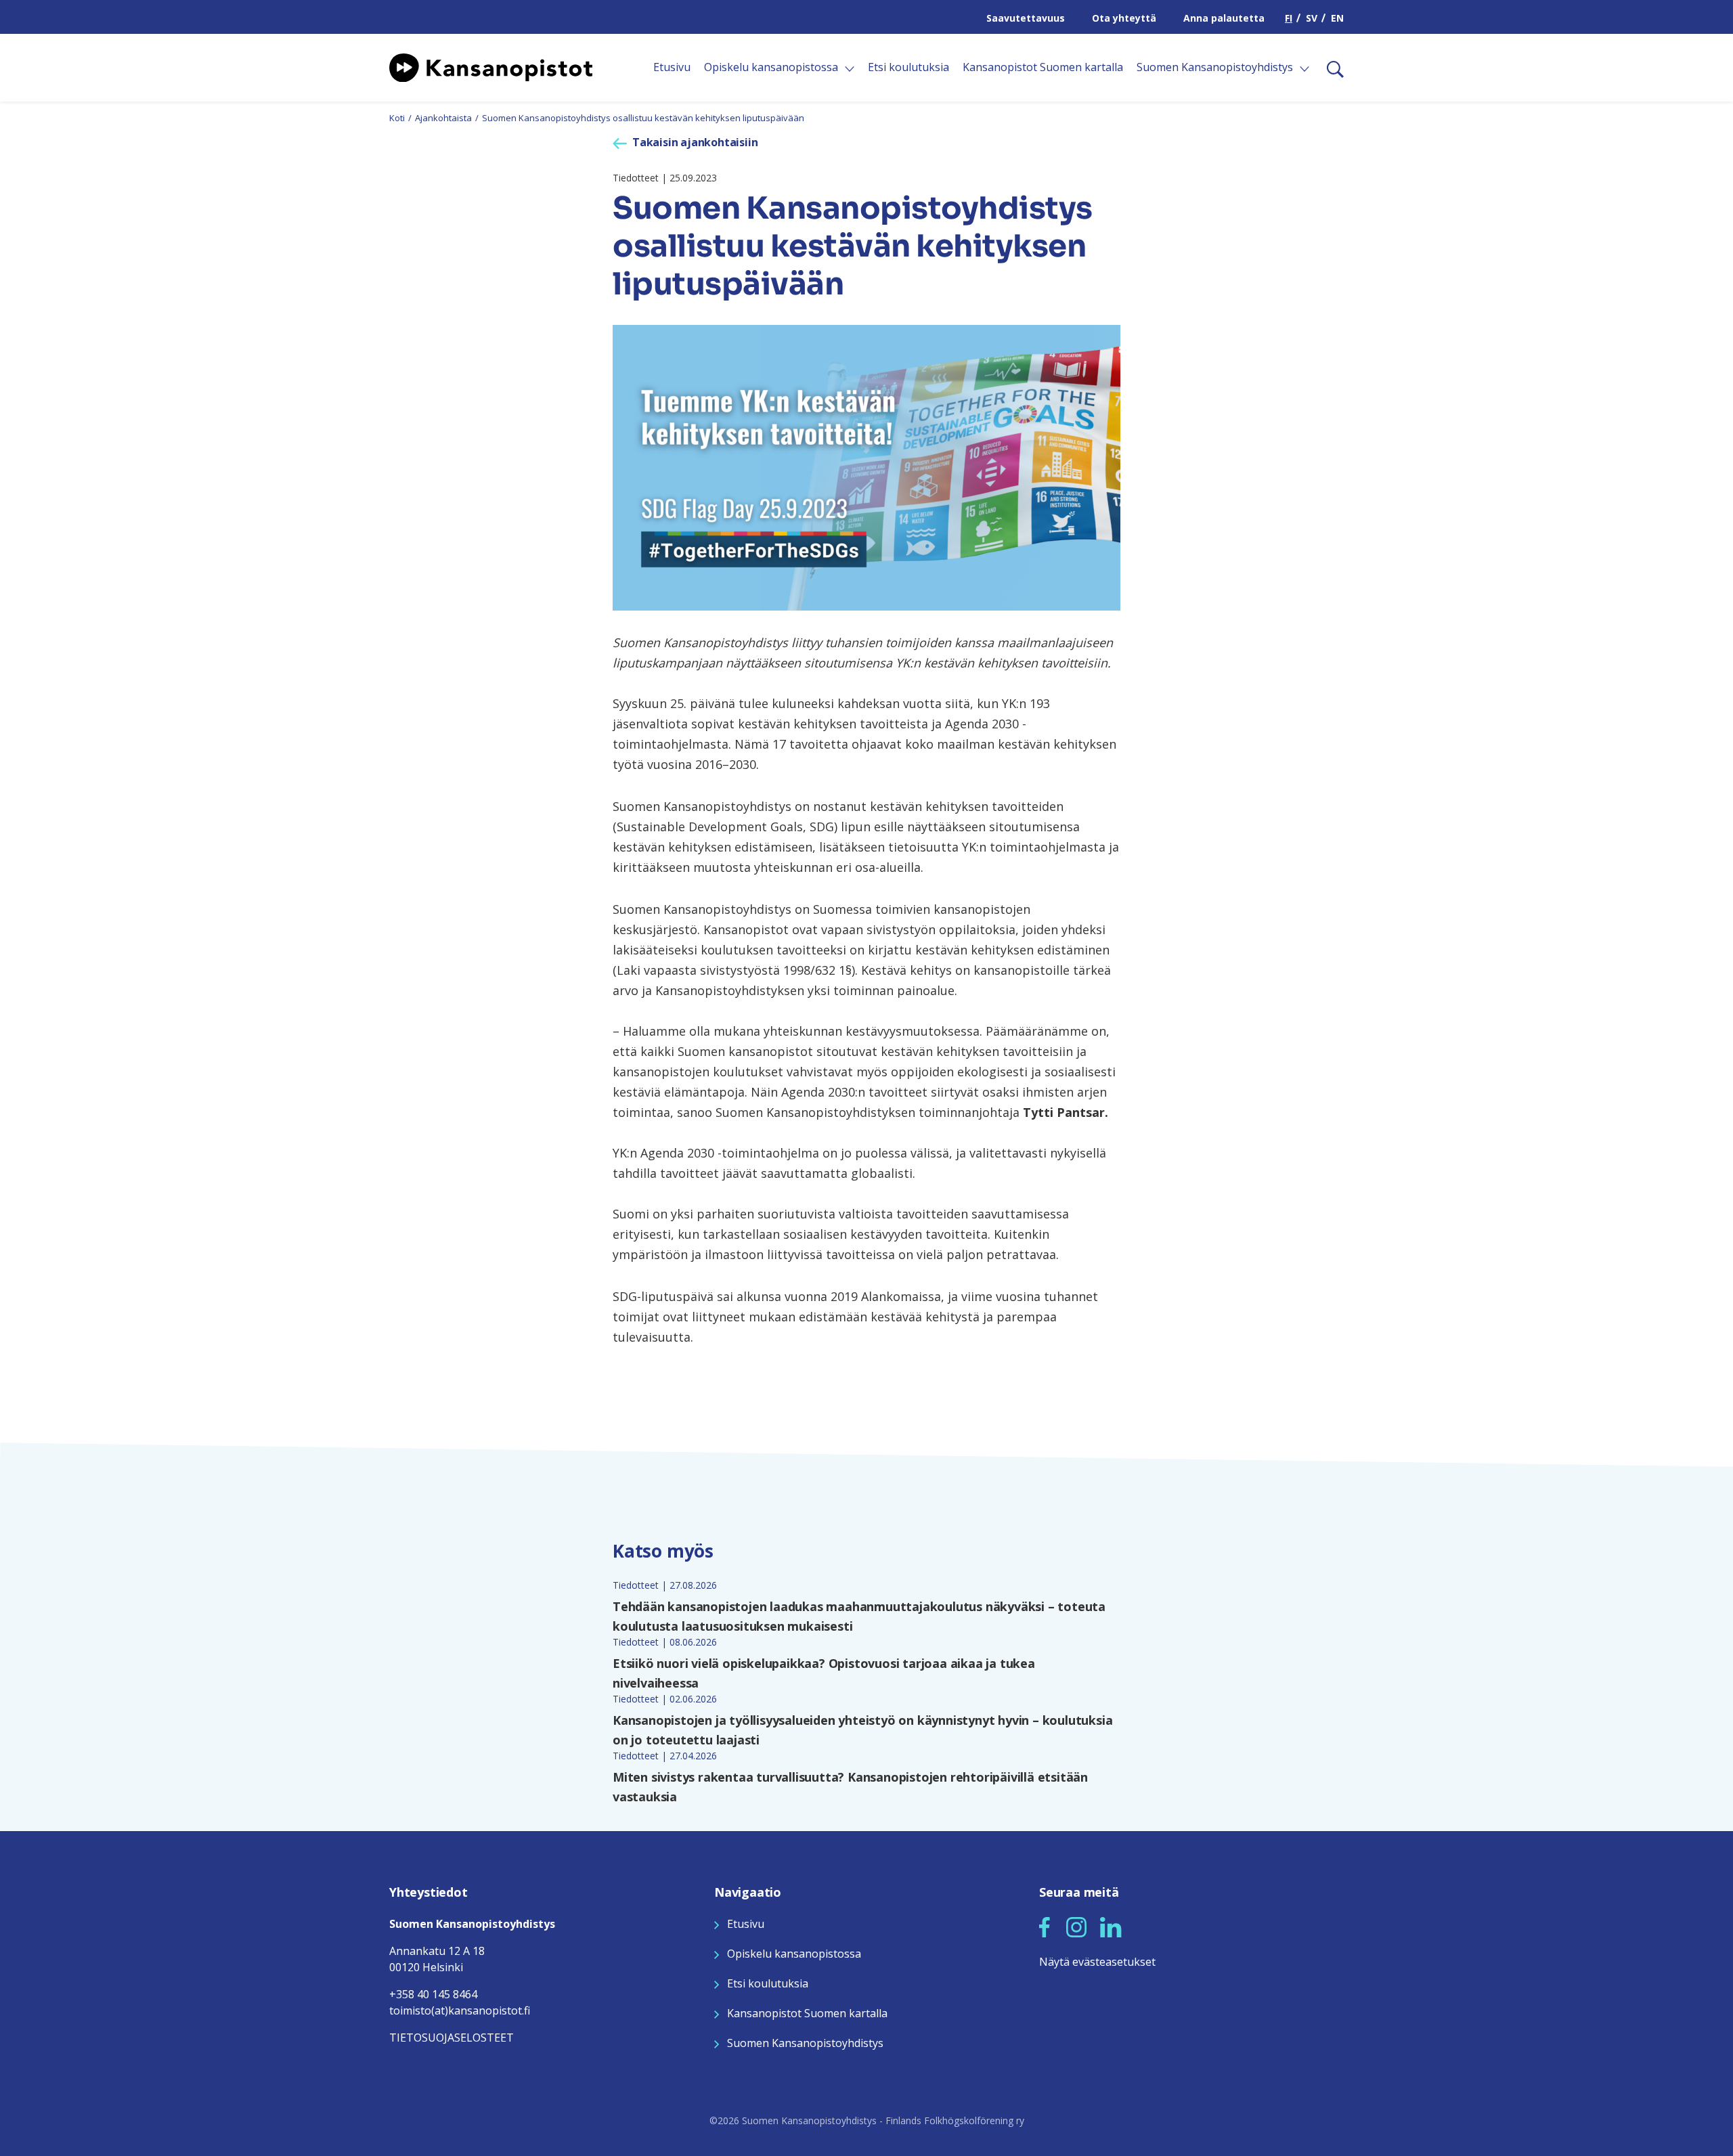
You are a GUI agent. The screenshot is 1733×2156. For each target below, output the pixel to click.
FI (1289, 18)
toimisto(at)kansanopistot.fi (460, 2010)
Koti (397, 118)
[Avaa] (850, 69)
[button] (1045, 1927)
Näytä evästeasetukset (1097, 1962)
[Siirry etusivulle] (491, 66)
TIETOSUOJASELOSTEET (452, 2038)
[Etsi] (1330, 68)
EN (1337, 18)
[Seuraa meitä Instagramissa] (1076, 1926)
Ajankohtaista (443, 118)
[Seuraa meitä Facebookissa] (1045, 1926)
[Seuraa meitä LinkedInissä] (1111, 1926)
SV (1312, 18)
